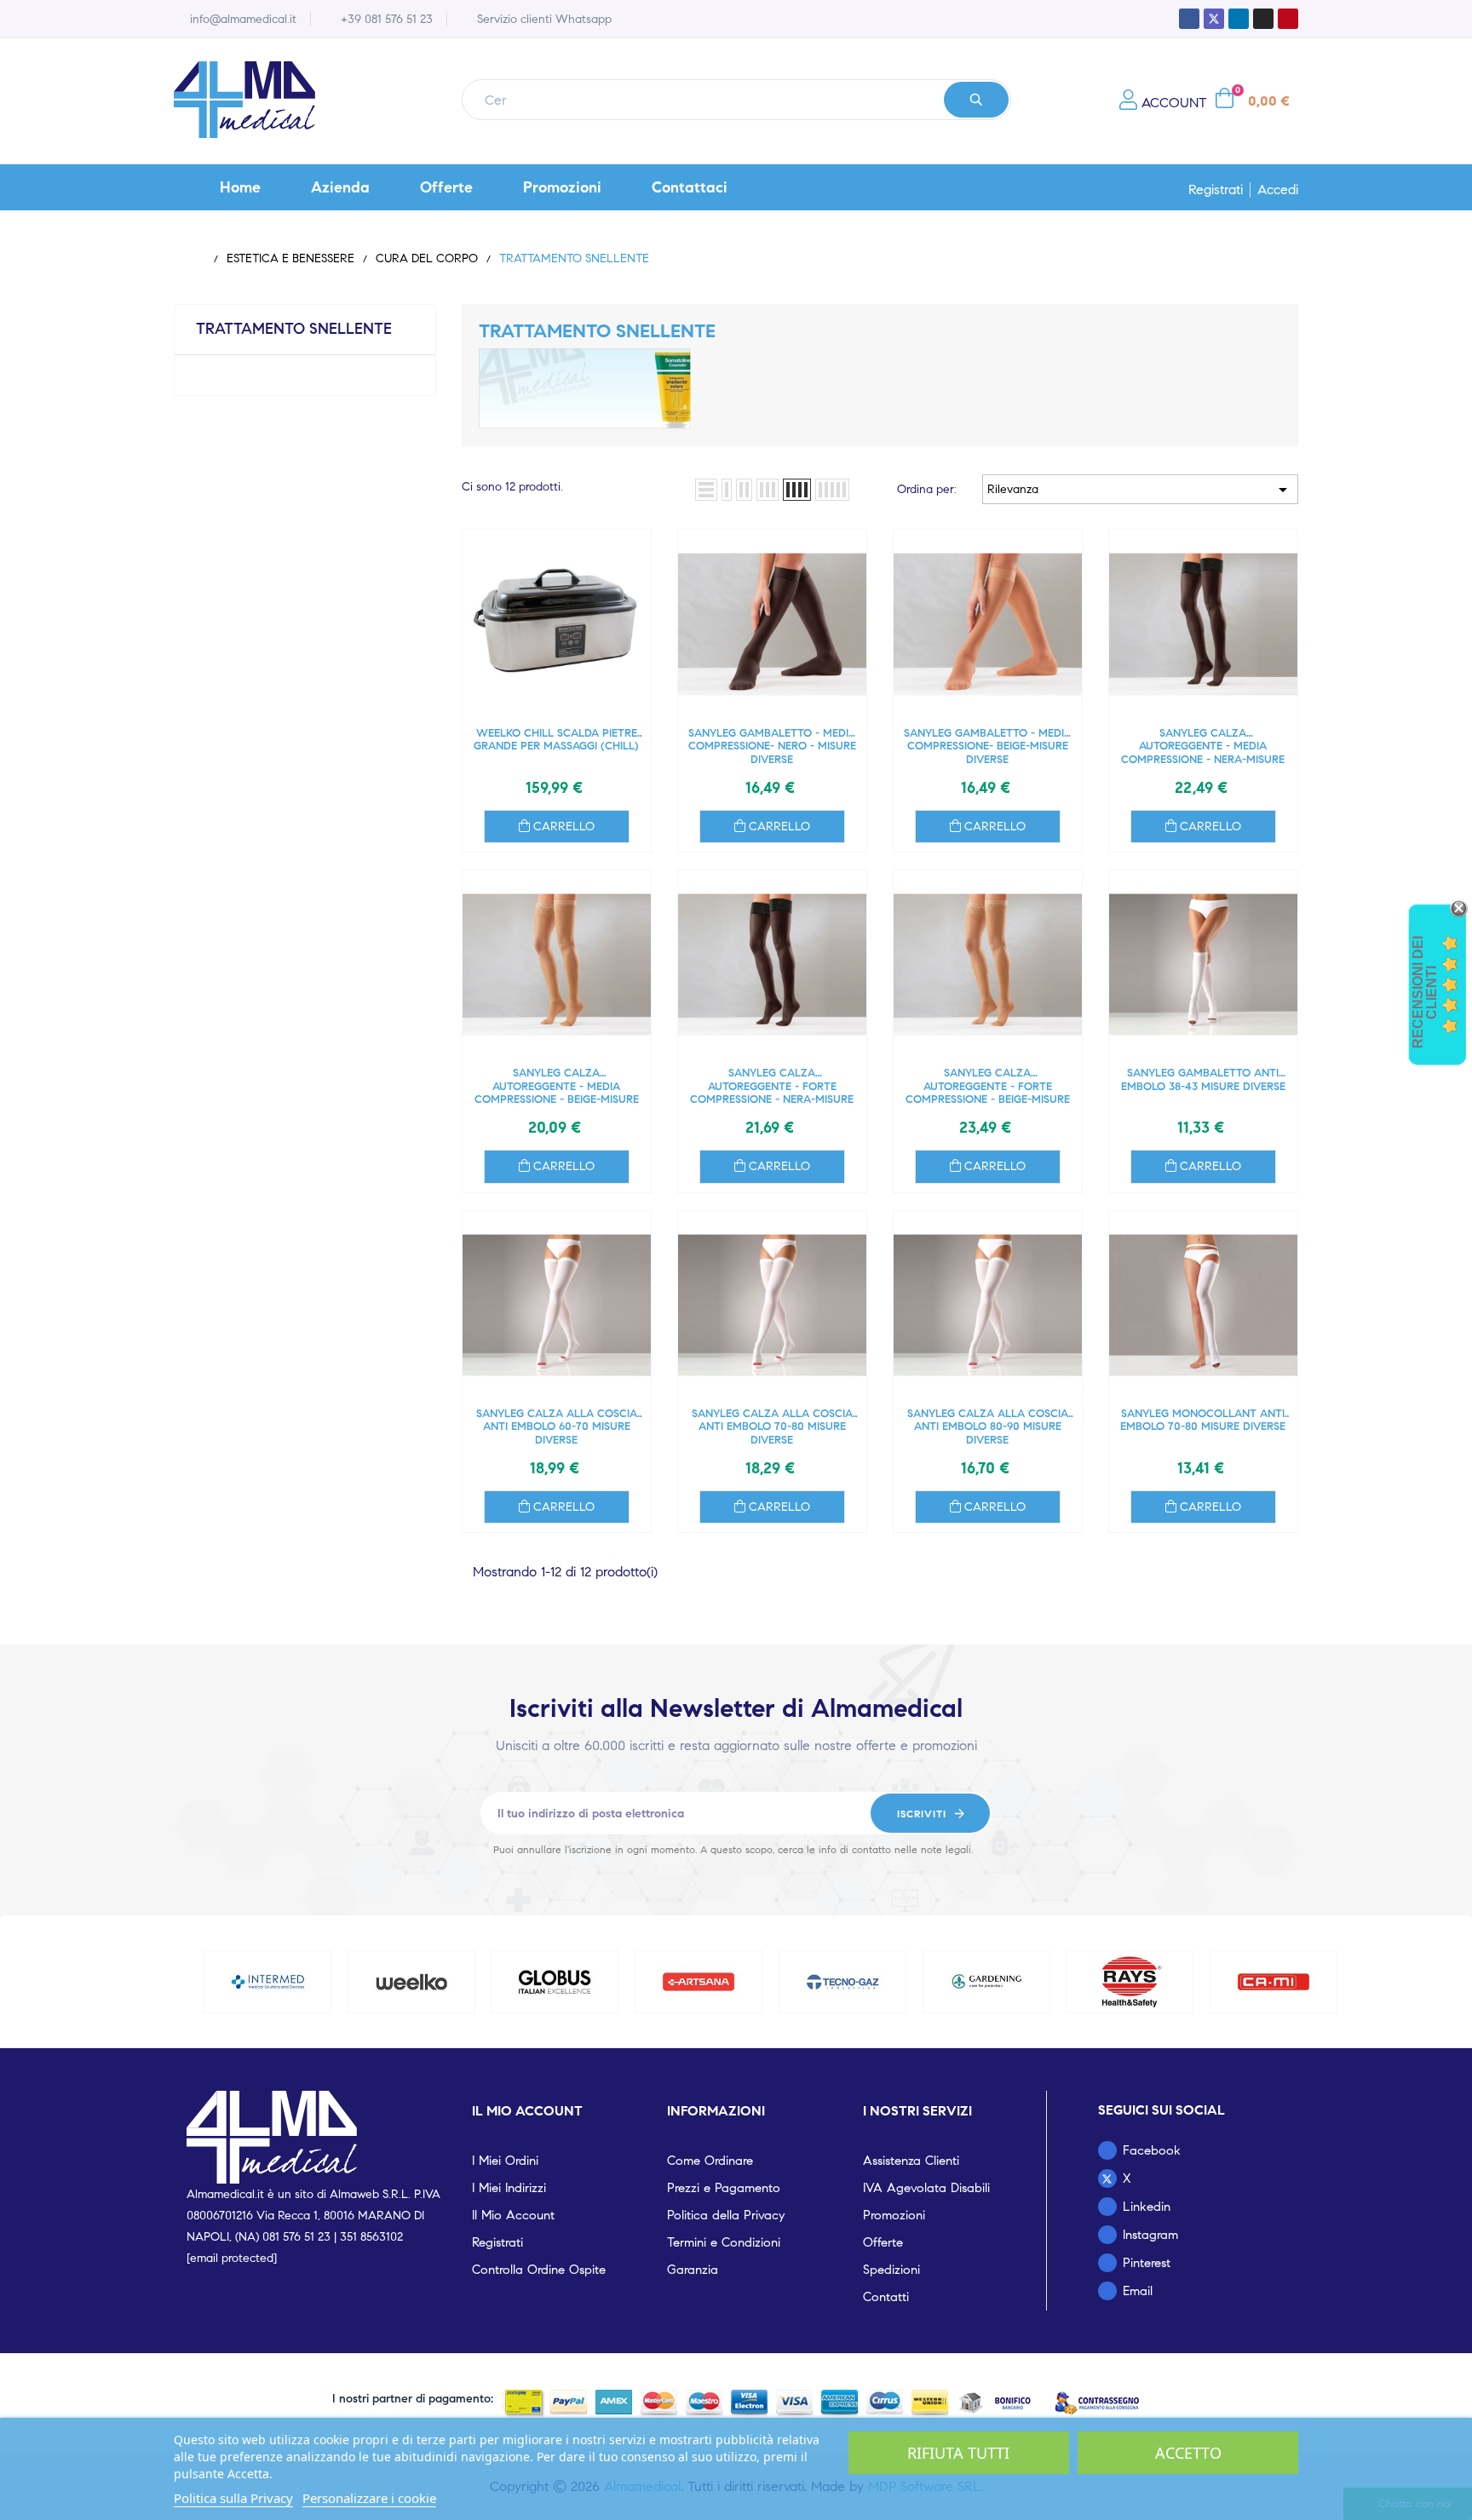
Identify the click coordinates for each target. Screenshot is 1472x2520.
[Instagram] (1263, 19)
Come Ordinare (710, 2161)
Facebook (1152, 2150)
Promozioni (894, 2215)
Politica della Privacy (726, 2215)
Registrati (1216, 190)
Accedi (1278, 190)
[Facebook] (1189, 19)
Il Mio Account (513, 2215)
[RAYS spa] (1130, 1982)
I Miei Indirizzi (509, 2188)
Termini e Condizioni (724, 2242)
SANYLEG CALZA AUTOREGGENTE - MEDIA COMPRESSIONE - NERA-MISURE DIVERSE (1203, 746)
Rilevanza (1140, 490)
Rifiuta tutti (958, 2453)
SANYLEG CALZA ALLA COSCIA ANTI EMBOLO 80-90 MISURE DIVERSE (988, 1427)
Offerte (883, 2242)
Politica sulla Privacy (233, 2498)
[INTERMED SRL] (267, 1982)
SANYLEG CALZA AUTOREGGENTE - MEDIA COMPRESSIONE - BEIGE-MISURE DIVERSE (557, 1086)
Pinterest (1147, 2263)
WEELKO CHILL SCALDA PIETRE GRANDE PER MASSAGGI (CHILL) (556, 741)
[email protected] (232, 2258)
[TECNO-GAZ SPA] (842, 1982)
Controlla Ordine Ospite (539, 2270)
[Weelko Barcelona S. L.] (411, 1982)
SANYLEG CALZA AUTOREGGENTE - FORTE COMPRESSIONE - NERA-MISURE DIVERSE (772, 1086)
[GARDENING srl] (986, 1982)
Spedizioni (891, 2270)
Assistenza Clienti (911, 2161)
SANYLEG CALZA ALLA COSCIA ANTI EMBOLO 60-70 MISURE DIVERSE (557, 1427)
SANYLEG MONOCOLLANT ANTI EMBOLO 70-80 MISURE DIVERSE (1203, 1421)
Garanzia (693, 2270)
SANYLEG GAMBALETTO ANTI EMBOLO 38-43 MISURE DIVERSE (1203, 1080)
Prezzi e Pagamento (724, 2188)
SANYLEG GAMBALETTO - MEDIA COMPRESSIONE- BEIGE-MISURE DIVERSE (988, 746)
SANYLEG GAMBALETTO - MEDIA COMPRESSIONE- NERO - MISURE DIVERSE (772, 746)
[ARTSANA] (699, 1982)
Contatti (886, 2297)
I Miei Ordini (505, 2161)
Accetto (1188, 2453)
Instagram (1150, 2235)
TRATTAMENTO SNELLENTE (294, 329)
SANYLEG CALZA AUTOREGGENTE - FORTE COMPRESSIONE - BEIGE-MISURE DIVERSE (988, 1086)
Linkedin (1147, 2207)
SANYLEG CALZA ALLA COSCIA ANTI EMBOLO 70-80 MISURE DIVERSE (772, 1427)
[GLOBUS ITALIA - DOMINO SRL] (555, 1982)
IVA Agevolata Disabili (926, 2188)
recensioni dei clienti (1425, 992)
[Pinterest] (1288, 19)
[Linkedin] (1239, 19)
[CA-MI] (1274, 1982)
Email (1138, 2291)
